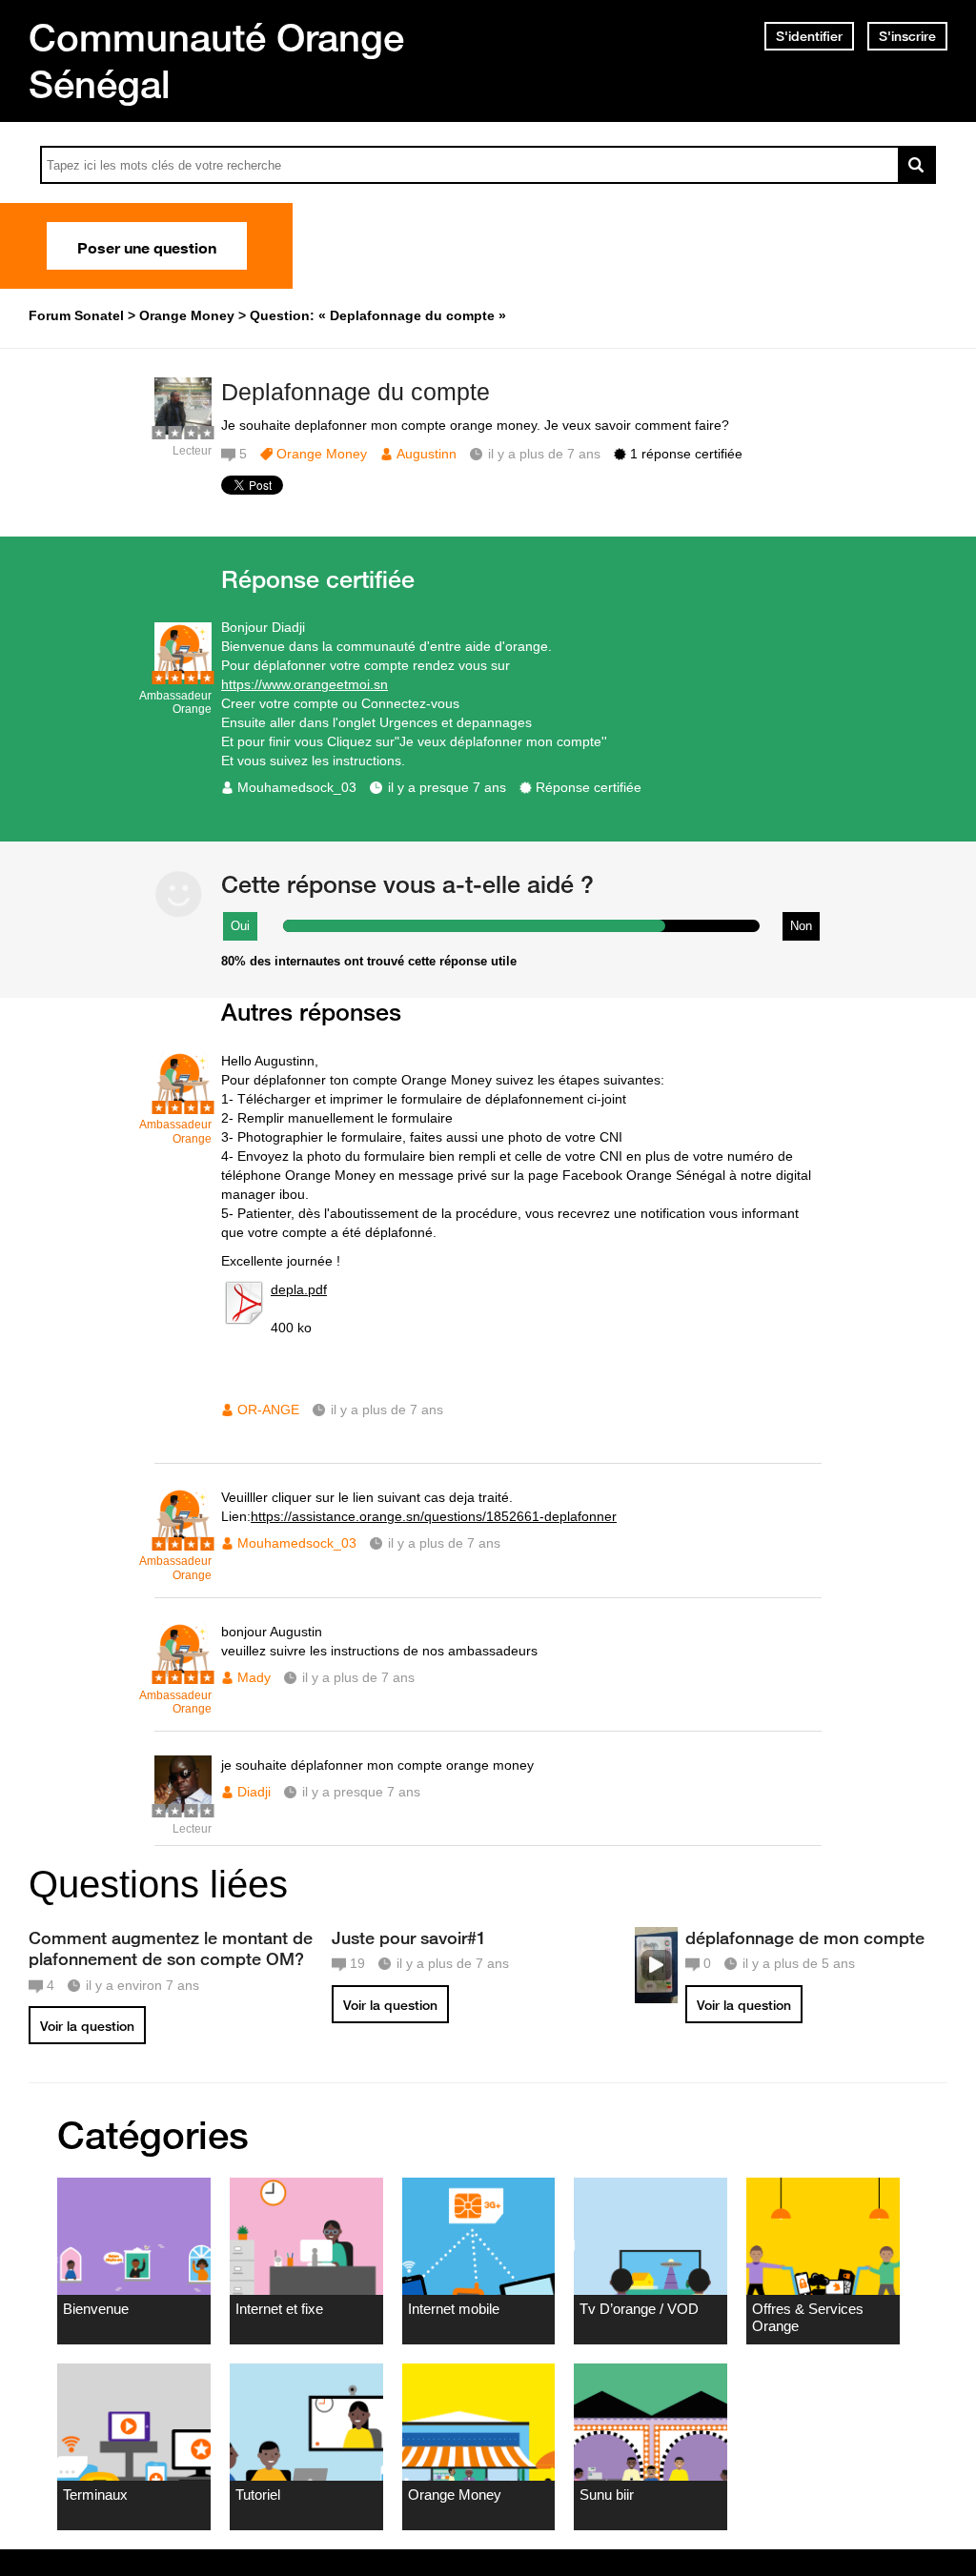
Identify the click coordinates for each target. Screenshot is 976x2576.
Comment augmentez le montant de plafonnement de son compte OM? (171, 1948)
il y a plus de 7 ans (387, 1410)
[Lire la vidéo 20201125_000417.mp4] (656, 1965)
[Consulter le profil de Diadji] (183, 1808)
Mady (254, 1677)
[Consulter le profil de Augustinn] (183, 430)
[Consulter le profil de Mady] (183, 1675)
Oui (240, 926)
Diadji (254, 1792)
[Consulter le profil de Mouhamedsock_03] (183, 675)
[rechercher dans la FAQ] (917, 165)
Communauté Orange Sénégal (216, 61)
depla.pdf (299, 1289)
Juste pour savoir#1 (409, 1937)
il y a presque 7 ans (447, 787)
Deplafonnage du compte (356, 392)
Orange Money (322, 454)
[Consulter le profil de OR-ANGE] (183, 1104)
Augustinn (427, 454)
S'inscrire (907, 36)
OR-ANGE (268, 1410)
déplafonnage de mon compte (805, 1937)
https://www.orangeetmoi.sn (305, 684)
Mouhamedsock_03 (297, 787)
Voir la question (87, 2026)
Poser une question (147, 246)
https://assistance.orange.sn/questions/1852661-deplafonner (434, 1516)
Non (801, 926)
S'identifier (809, 36)
